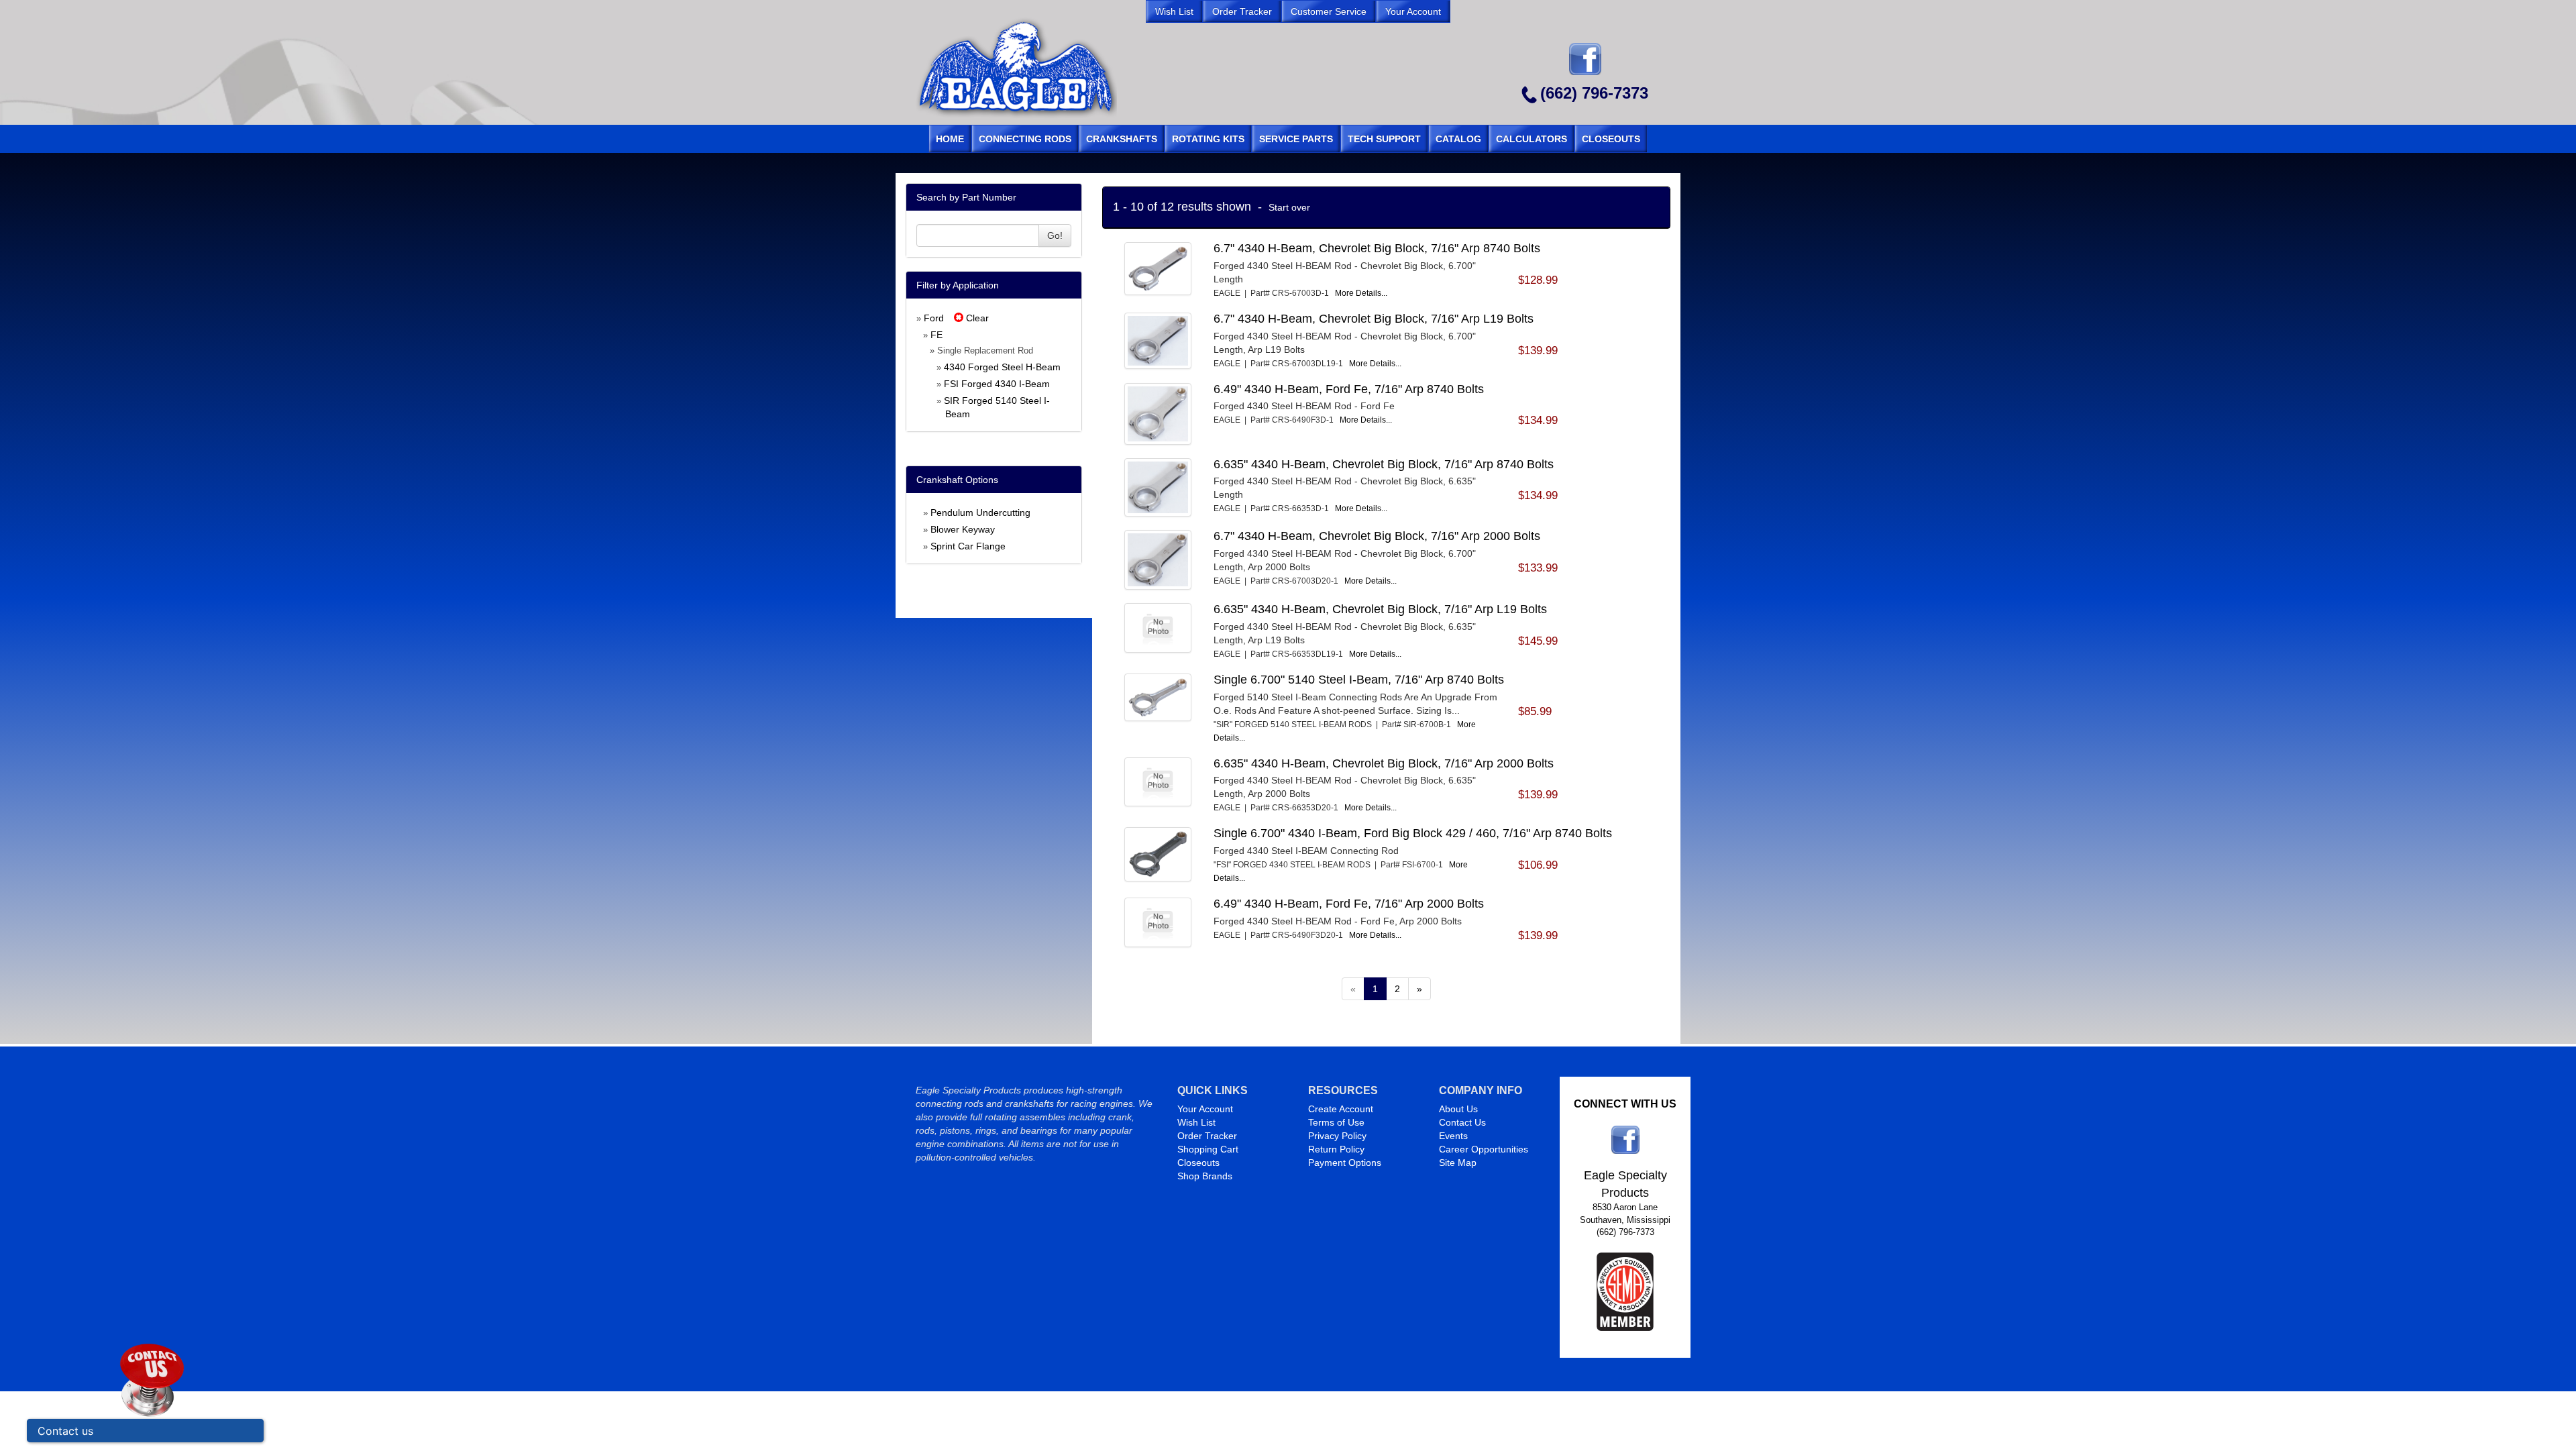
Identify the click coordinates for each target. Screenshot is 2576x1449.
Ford (934, 318)
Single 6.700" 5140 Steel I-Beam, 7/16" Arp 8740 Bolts (1359, 680)
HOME (950, 139)
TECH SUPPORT (1384, 139)
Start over (1289, 207)
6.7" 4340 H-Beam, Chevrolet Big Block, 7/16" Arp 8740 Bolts (1377, 248)
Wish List (1196, 1122)
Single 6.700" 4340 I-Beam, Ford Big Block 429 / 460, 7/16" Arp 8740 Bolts (1413, 833)
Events (1453, 1136)
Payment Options (1345, 1163)
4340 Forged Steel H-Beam (1002, 367)
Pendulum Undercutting (980, 513)
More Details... (1361, 293)
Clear (976, 318)
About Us (1458, 1109)
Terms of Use (1336, 1122)
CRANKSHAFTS (1122, 139)
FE (936, 335)
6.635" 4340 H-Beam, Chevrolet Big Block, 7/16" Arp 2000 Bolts (1384, 763)
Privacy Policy (1337, 1136)
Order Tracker (1207, 1136)
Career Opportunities (1484, 1149)
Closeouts (1198, 1163)
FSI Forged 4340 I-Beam (997, 384)
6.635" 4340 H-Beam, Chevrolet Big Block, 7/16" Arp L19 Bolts (1380, 609)
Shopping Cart (1208, 1149)
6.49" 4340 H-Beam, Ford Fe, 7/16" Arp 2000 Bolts (1349, 904)
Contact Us (1462, 1122)
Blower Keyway (963, 529)
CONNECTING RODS (1025, 139)
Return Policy (1336, 1149)
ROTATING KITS (1208, 139)
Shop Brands (1205, 1176)
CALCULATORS (1532, 139)
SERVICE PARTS (1296, 139)
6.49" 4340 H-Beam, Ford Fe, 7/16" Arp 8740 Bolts (1349, 389)
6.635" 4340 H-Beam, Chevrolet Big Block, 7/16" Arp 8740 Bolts (1384, 464)
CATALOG (1458, 139)
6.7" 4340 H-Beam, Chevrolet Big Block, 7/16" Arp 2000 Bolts (1377, 536)
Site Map (1458, 1163)
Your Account (1205, 1109)
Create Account (1341, 1109)
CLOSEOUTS (1611, 139)
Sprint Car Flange (968, 546)
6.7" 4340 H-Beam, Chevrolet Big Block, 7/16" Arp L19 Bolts (1374, 319)
